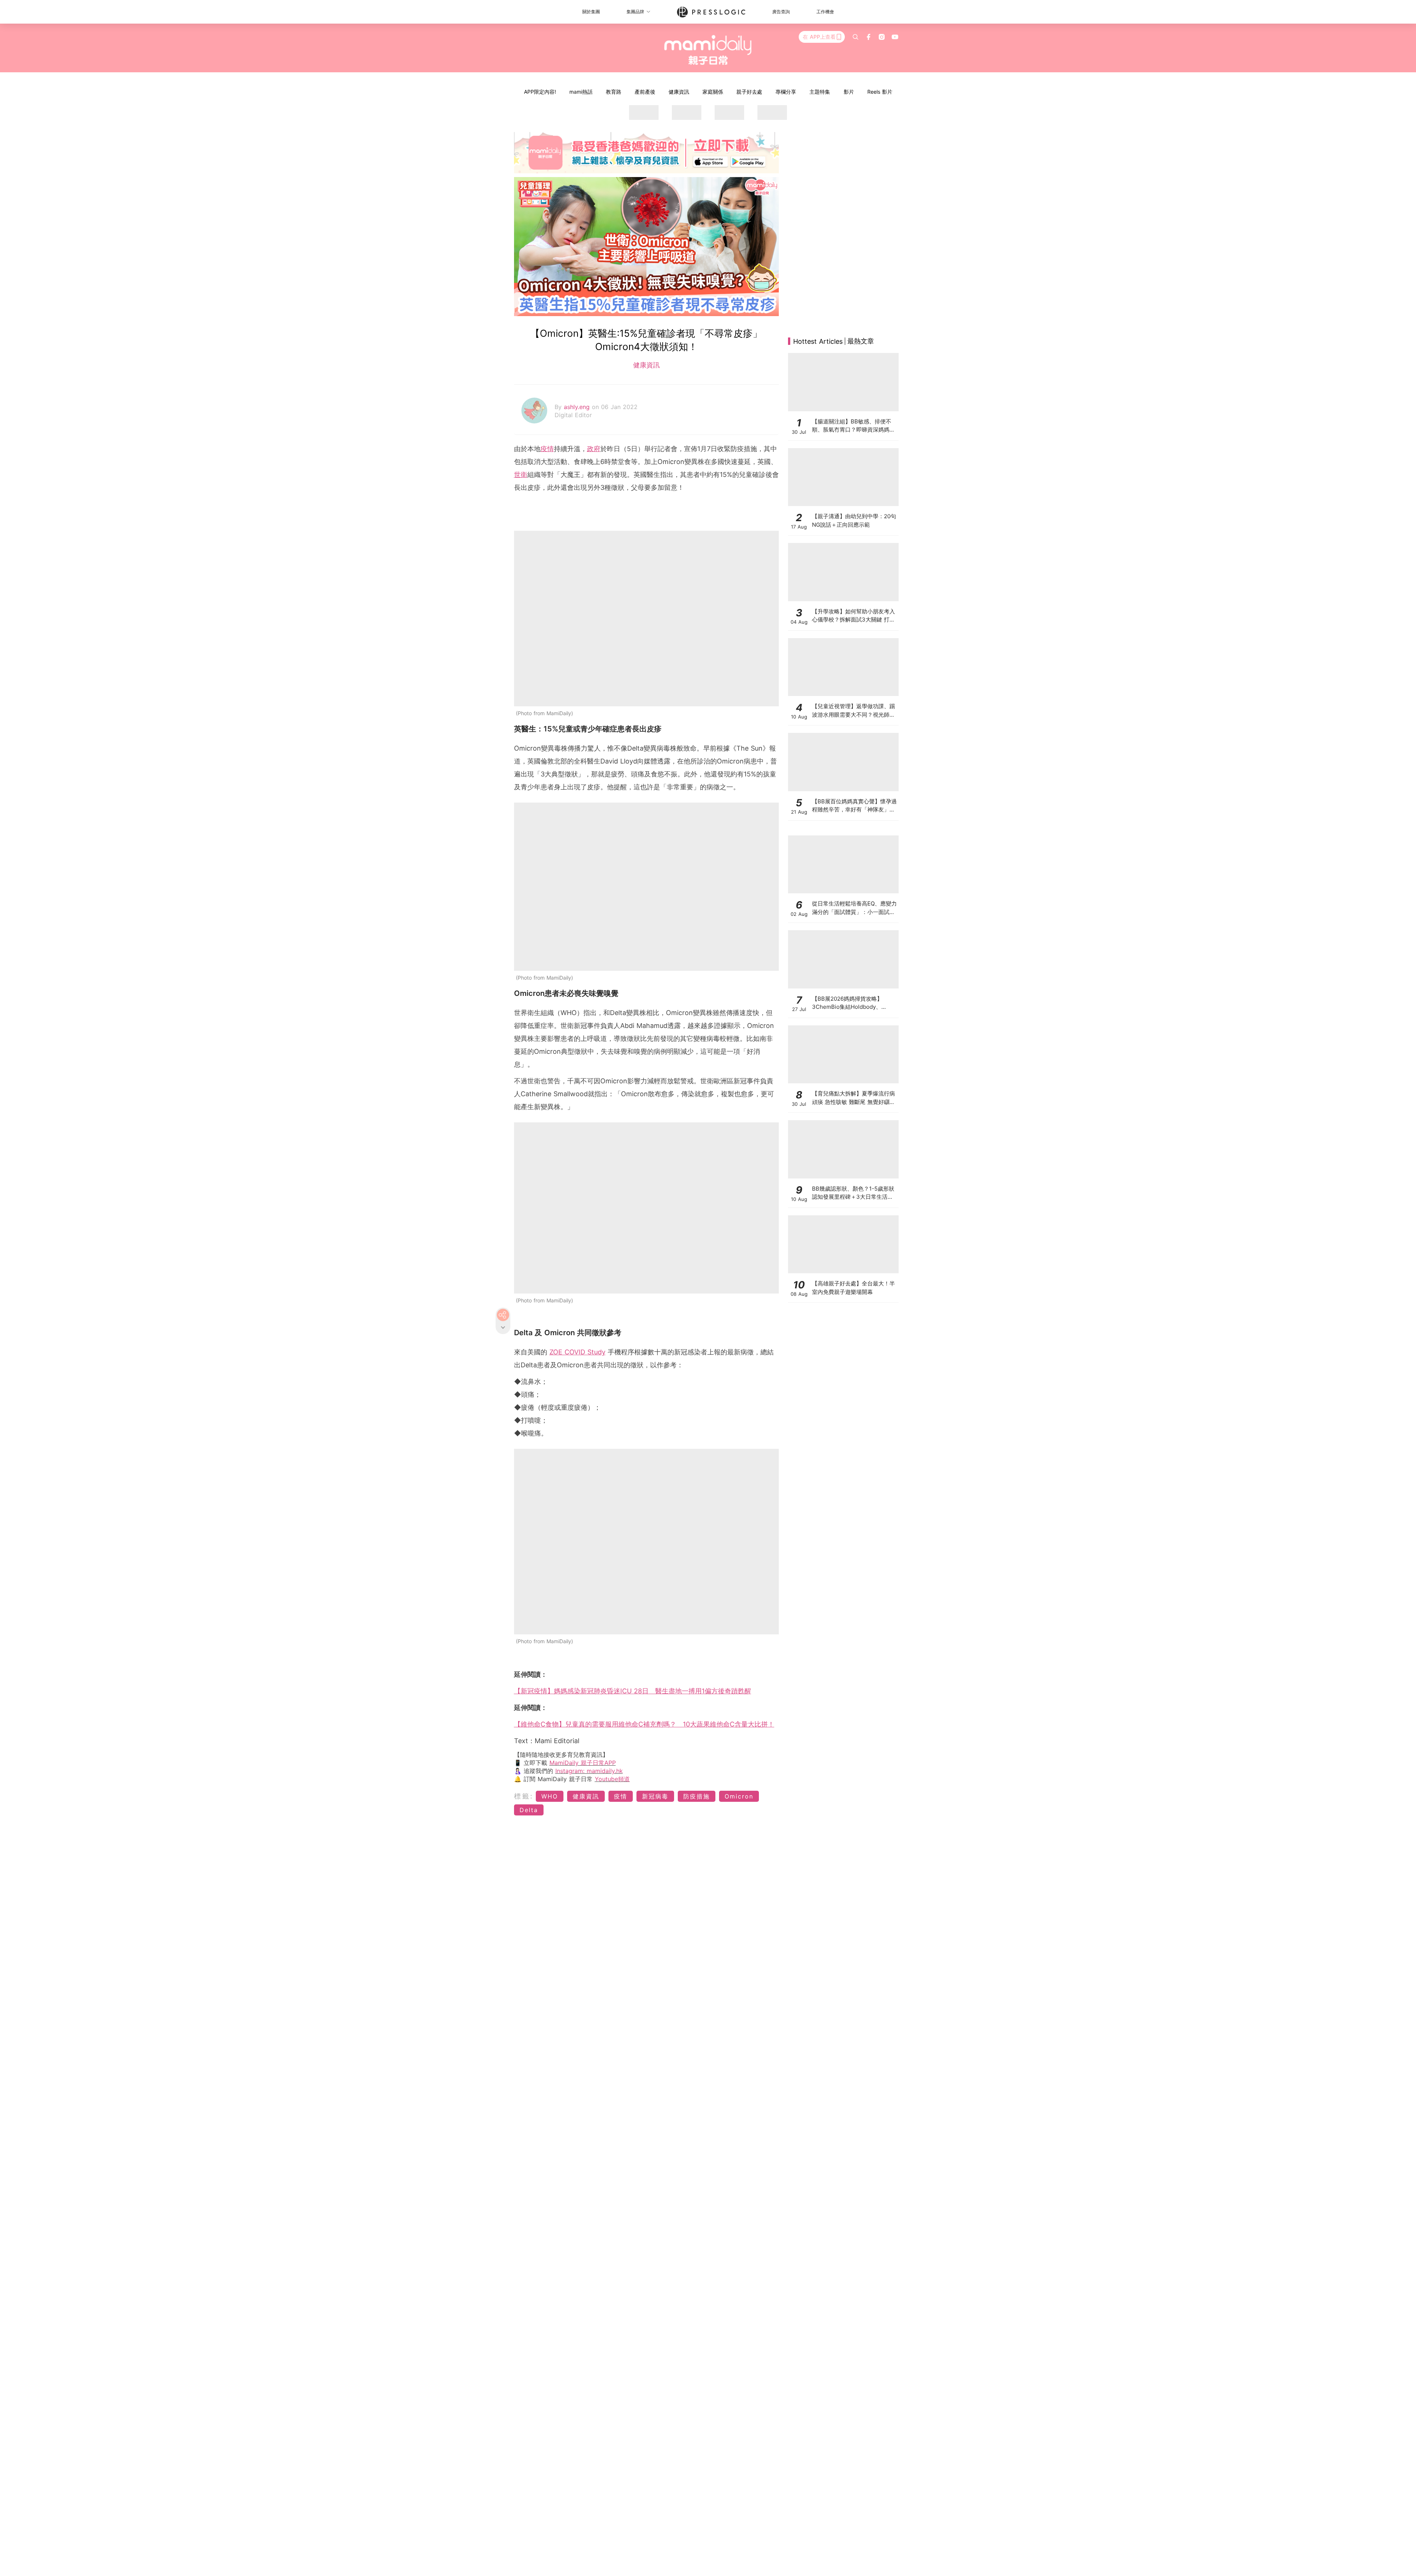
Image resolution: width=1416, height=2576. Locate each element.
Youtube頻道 (612, 1779)
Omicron (739, 1796)
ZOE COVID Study (577, 1352)
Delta (529, 1810)
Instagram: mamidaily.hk (589, 1771)
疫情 (547, 449)
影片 (849, 92)
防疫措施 (697, 1796)
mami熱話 (581, 92)
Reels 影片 (880, 92)
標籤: (524, 1796)
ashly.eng (578, 407)
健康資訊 (679, 92)
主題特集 (820, 92)
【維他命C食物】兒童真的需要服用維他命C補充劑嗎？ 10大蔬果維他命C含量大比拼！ (644, 1724)
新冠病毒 (655, 1796)
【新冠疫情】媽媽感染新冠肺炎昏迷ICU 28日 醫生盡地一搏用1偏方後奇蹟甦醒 (633, 1691)
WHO (550, 1796)
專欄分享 (786, 92)
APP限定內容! (540, 92)
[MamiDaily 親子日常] (708, 50)
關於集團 (591, 12)
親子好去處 (749, 92)
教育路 (614, 92)
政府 (594, 449)
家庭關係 (713, 92)
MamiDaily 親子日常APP (583, 1763)
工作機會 (825, 12)
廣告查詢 (781, 12)
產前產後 (645, 92)
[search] (855, 37)
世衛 (521, 475)
